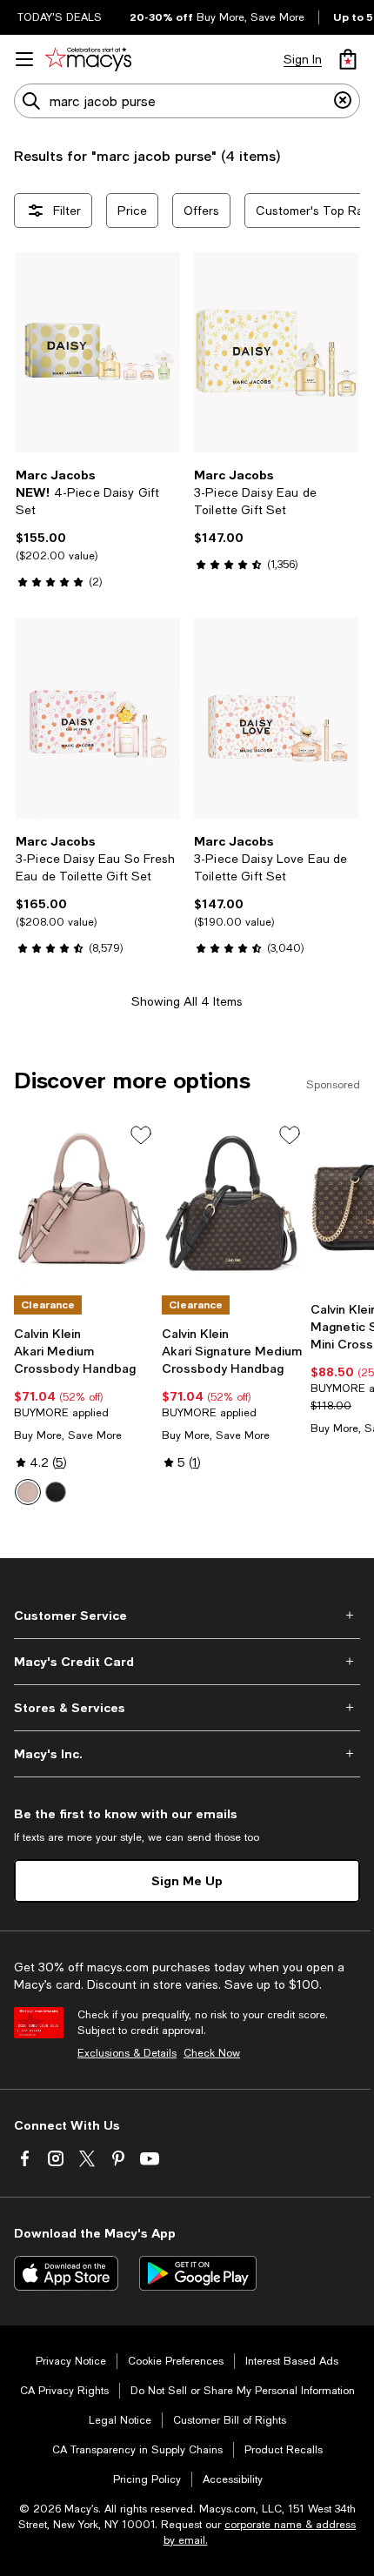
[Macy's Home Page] (88, 59)
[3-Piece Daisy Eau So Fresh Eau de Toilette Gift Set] (98, 718)
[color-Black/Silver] (56, 1492)
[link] (98, 528)
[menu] (24, 59)
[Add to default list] (141, 1135)
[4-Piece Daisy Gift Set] (98, 352)
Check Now (212, 2053)
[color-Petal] (28, 1492)
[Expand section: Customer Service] (187, 1616)
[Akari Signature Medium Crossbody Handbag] (232, 1208)
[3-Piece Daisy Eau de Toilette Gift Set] (276, 352)
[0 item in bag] (348, 59)
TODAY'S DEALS (60, 17)
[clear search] (343, 101)
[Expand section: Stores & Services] (187, 1708)
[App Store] (66, 2273)
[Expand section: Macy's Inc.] (187, 1754)
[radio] (28, 1492)
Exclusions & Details (127, 2053)
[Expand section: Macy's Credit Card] (187, 1662)
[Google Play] (198, 2273)
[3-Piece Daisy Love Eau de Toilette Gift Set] (276, 718)
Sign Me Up (187, 1880)
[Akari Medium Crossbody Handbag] (84, 1208)
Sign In (303, 59)
